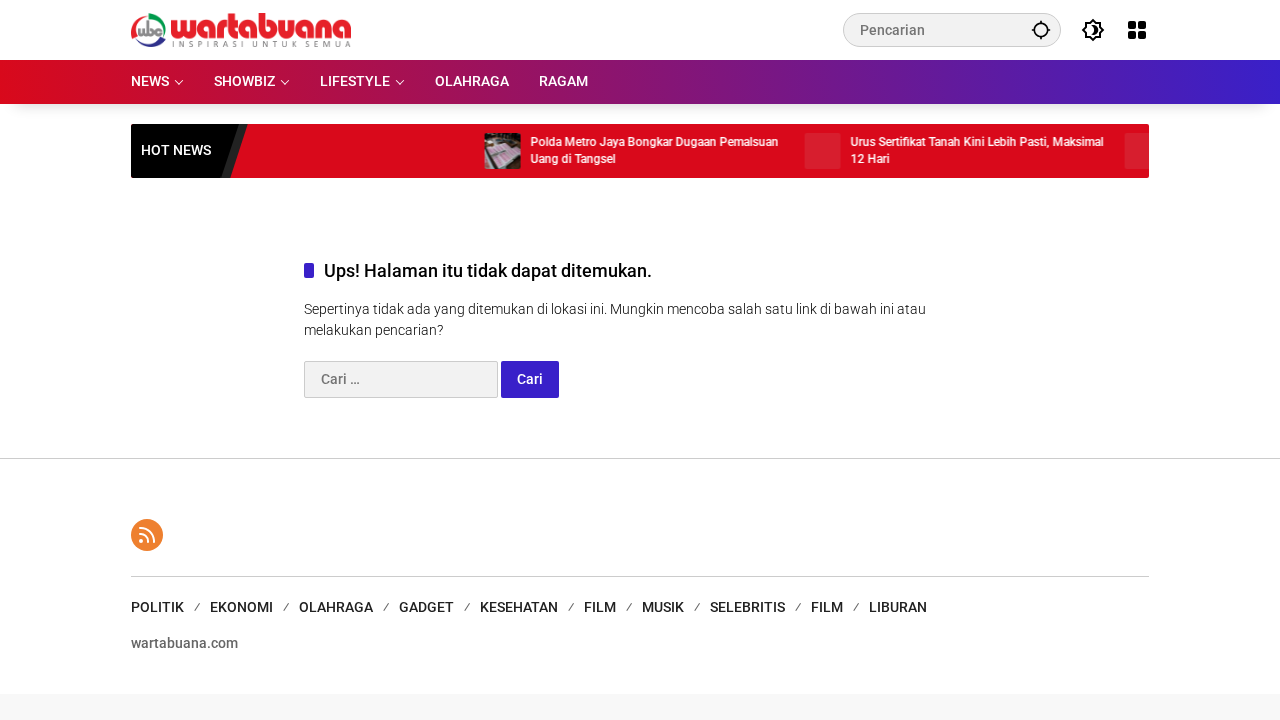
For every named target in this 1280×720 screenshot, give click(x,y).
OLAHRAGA (336, 607)
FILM (600, 607)
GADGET (426, 607)
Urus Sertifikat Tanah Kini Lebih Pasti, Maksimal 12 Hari (963, 150)
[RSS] (147, 535)
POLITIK (157, 607)
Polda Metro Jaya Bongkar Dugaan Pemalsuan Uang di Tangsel (641, 150)
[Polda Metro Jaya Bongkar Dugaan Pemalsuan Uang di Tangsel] (489, 151)
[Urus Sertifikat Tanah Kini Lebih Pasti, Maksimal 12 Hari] (809, 151)
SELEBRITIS (747, 607)
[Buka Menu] (1137, 30)
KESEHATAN (519, 607)
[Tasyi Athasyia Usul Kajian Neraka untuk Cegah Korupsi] (1129, 151)
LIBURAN (898, 607)
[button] (1041, 29)
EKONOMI (241, 607)
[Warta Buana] (241, 29)
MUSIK (663, 607)
